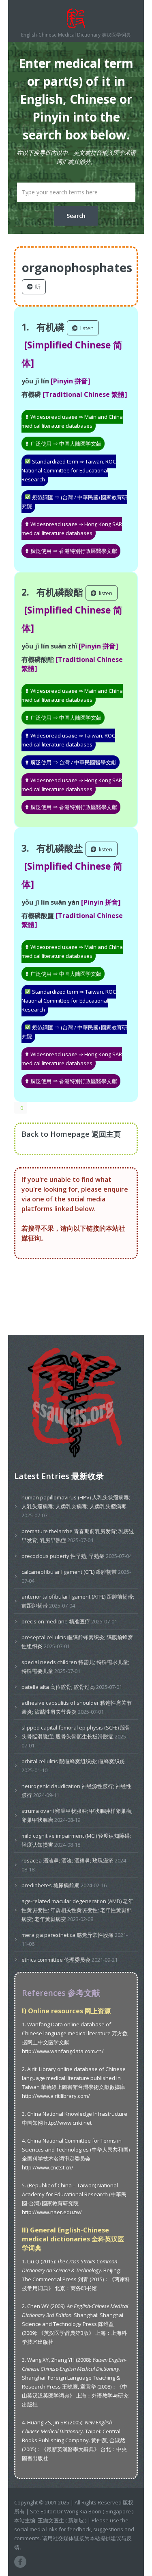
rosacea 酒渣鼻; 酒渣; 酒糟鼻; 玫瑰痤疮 (67, 1860)
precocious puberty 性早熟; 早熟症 (63, 1556)
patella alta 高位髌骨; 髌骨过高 (58, 1687)
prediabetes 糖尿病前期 (50, 1885)
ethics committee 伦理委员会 (56, 1960)
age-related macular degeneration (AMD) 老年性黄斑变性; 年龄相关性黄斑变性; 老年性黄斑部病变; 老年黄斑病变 (77, 1910)
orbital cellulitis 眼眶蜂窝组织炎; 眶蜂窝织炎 (73, 1761)
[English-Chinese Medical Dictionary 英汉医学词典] (76, 18)
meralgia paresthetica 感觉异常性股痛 (67, 1935)
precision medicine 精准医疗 (56, 1621)
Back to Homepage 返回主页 (71, 1134)
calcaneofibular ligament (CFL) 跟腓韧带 (69, 1572)
